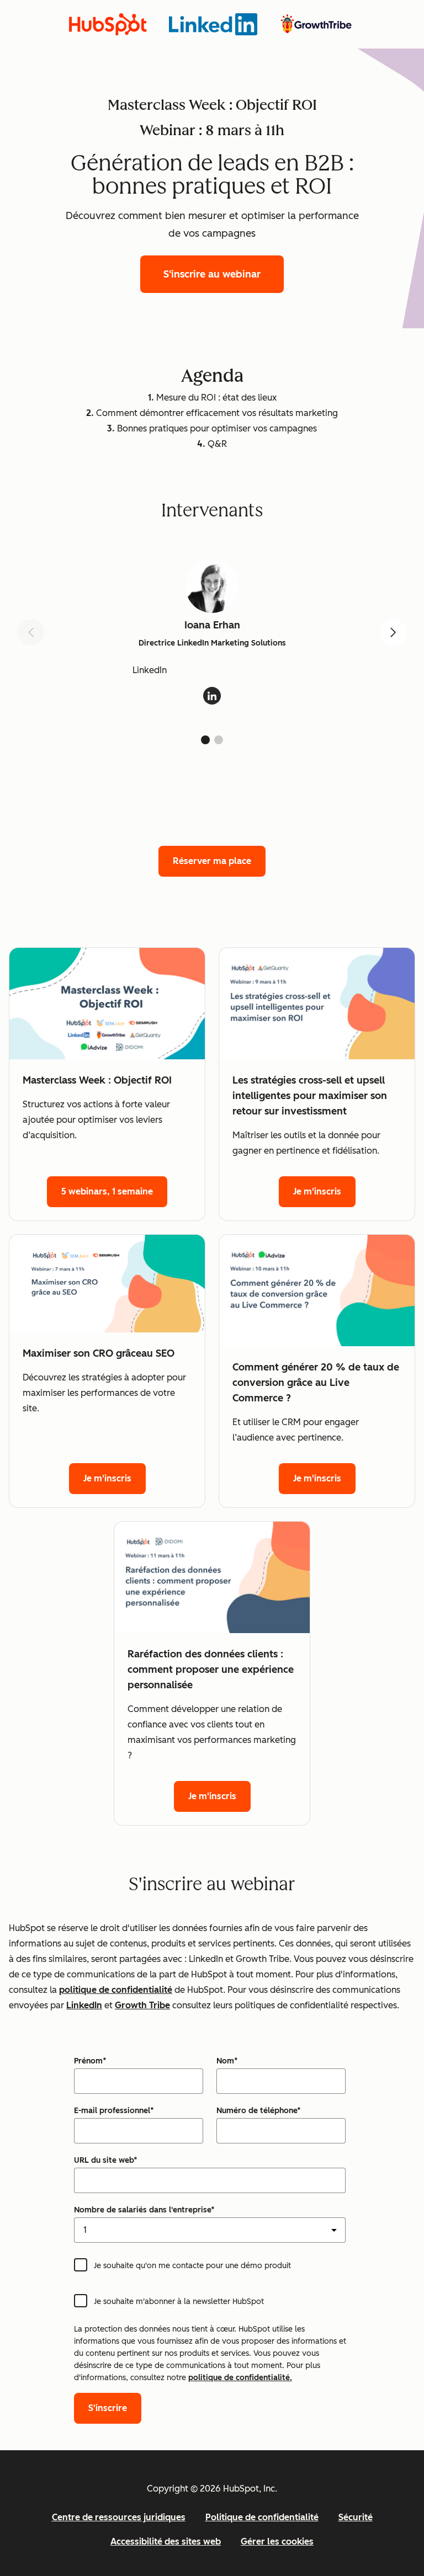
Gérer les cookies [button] (277, 2542)
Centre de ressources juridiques (119, 2517)
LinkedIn (84, 2005)
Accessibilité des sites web (166, 2542)
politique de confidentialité (116, 1990)
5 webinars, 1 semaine (107, 1191)
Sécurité (356, 2517)
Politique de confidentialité (262, 2517)
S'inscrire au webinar (212, 274)
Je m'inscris (317, 1191)
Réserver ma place (212, 861)
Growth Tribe (142, 2005)
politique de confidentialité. (240, 2378)
